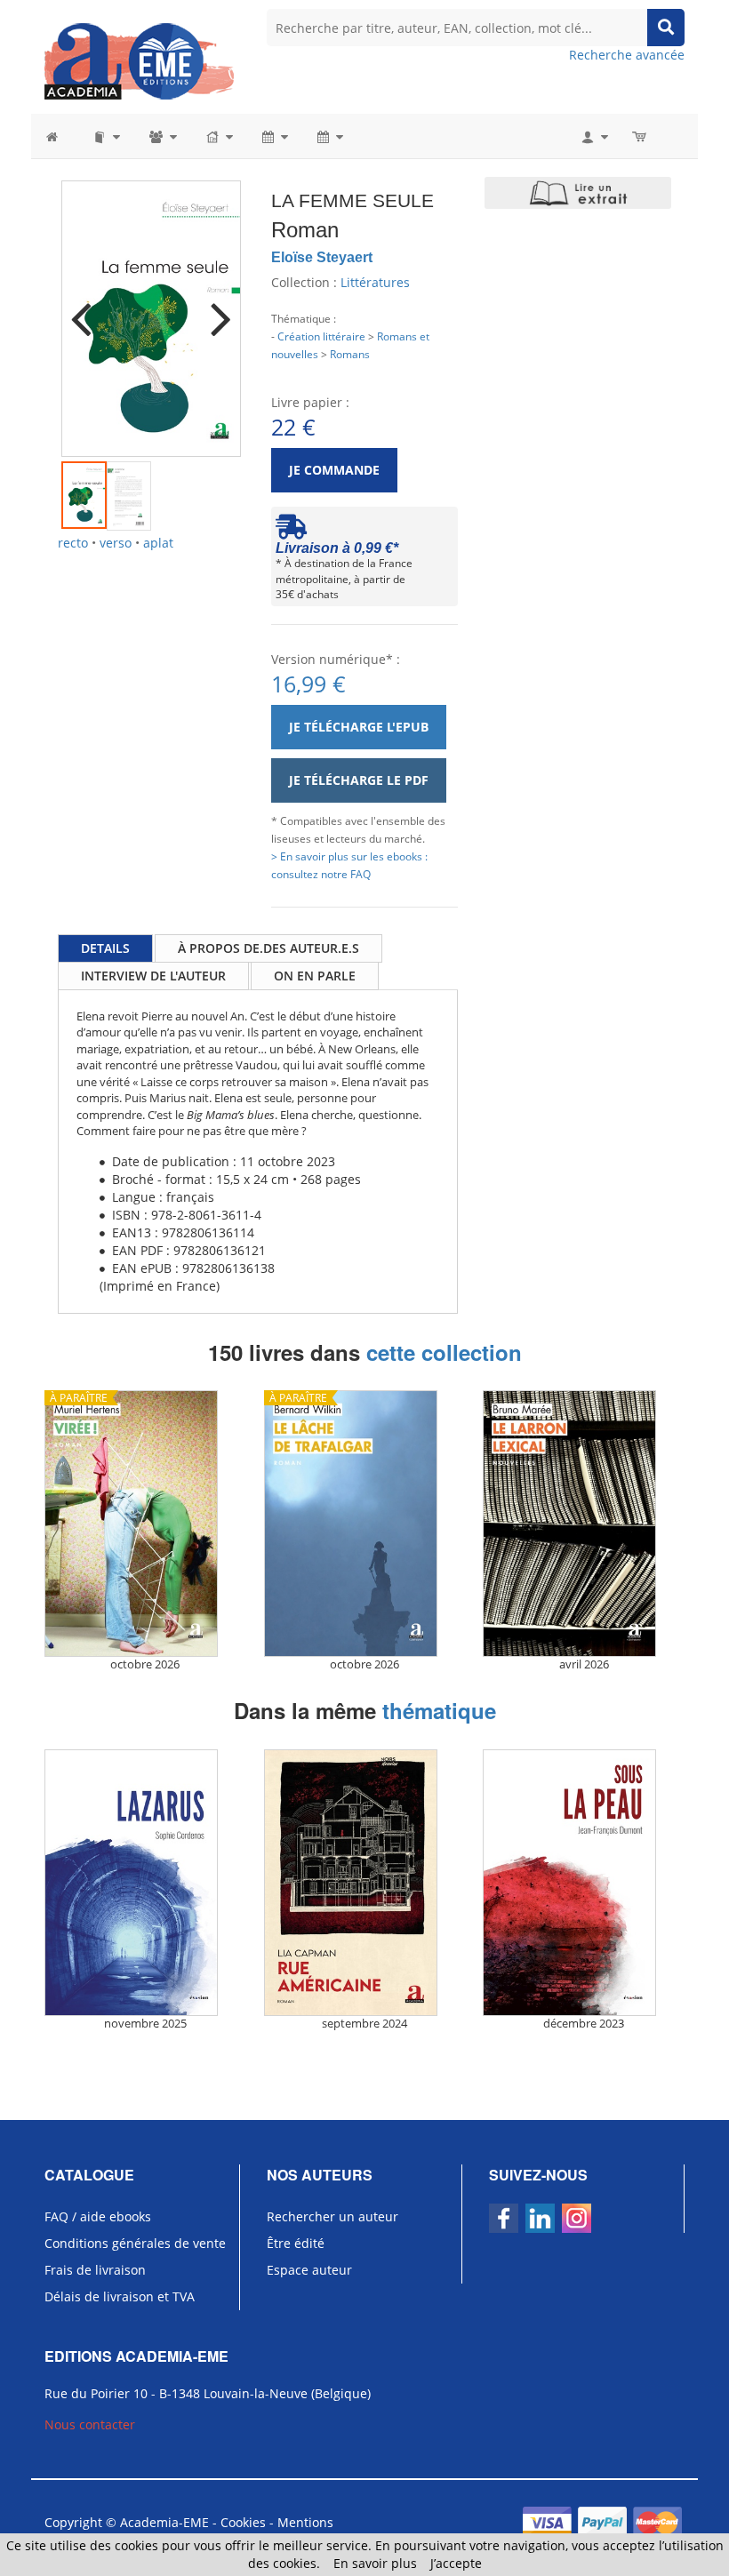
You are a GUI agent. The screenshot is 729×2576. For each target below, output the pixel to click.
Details (105, 948)
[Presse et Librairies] (329, 136)
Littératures (375, 282)
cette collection (444, 1352)
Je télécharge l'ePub (359, 727)
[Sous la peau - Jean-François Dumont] (584, 1883)
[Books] (105, 136)
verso (116, 543)
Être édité (296, 2243)
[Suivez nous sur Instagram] (577, 2218)
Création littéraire (321, 336)
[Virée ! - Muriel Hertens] (145, 1524)
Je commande (334, 470)
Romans (350, 354)
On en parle (315, 976)
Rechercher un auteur (332, 2216)
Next (214, 308)
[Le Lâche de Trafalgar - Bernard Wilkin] (365, 1524)
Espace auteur (309, 2270)
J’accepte (456, 2563)
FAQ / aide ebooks (98, 2216)
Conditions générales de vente (135, 2243)
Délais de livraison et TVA (120, 2296)
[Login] (593, 136)
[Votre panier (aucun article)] (641, 136)
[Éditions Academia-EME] (139, 60)
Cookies (243, 2522)
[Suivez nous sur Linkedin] (540, 2218)
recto (73, 543)
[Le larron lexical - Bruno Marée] (584, 1524)
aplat (158, 543)
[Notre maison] (218, 136)
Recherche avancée (627, 55)
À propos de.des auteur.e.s (268, 948)
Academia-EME (164, 2522)
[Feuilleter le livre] (578, 193)
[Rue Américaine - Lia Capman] (365, 1883)
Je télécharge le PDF (359, 780)
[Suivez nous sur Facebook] (504, 2218)
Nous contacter (90, 2424)
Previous (88, 308)
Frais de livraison (95, 2270)
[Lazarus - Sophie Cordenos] (145, 1883)
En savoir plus (375, 2563)
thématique (439, 1710)
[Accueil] (61, 136)
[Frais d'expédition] (291, 531)
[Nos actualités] (274, 136)
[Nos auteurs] (162, 136)
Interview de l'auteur (153, 976)
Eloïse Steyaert (322, 257)
